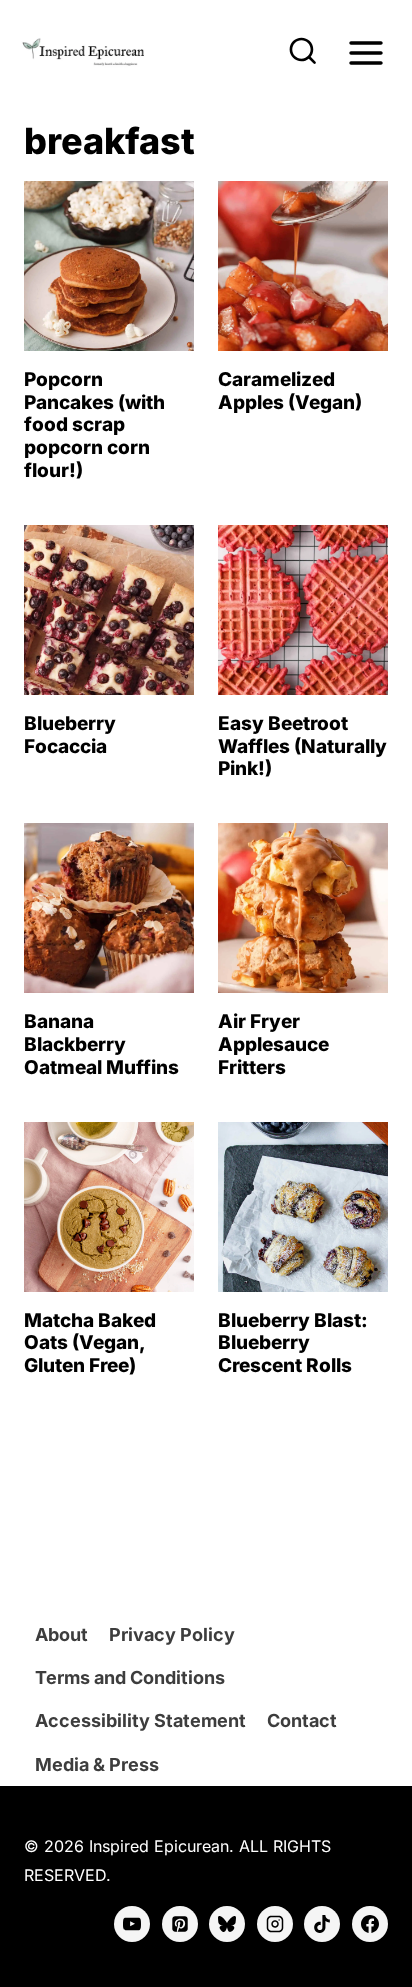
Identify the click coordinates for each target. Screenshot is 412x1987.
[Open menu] (365, 52)
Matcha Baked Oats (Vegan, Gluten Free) (90, 1343)
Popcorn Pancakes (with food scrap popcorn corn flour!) (94, 425)
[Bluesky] (227, 1924)
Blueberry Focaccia (70, 735)
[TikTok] (322, 1924)
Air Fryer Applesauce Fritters (273, 1044)
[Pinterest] (180, 1924)
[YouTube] (132, 1924)
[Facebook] (370, 1924)
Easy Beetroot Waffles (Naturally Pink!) (302, 746)
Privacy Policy (172, 1634)
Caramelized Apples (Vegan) (290, 391)
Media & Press (97, 1764)
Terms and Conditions (130, 1677)
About (61, 1634)
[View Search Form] (303, 53)
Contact (302, 1720)
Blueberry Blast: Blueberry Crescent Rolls (293, 1343)
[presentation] (109, 266)
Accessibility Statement (140, 1720)
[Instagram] (275, 1924)
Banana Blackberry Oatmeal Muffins (101, 1044)
